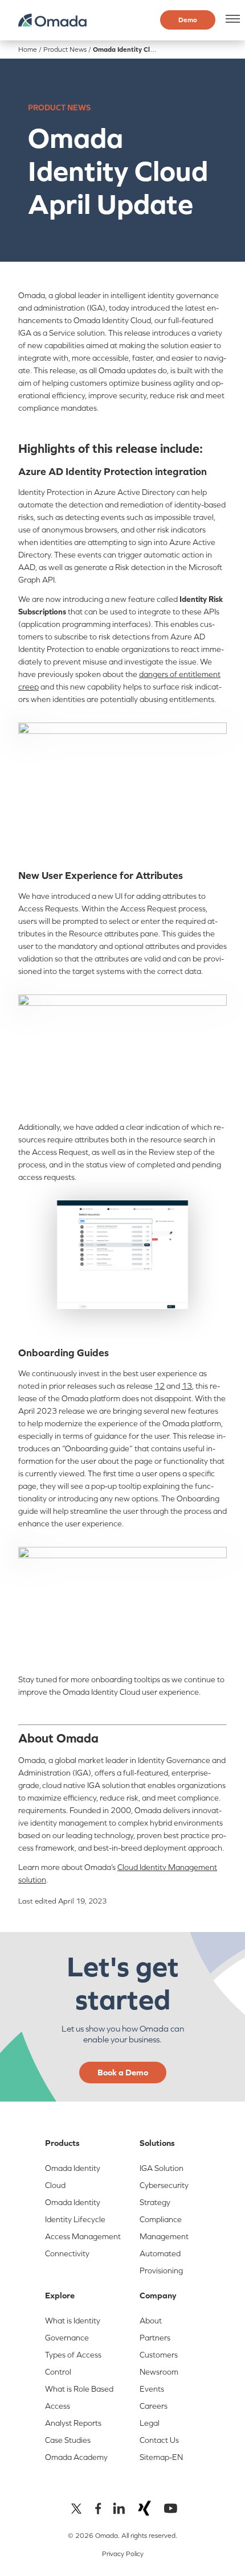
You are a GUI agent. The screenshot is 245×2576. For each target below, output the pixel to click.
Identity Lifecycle (75, 2219)
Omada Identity (73, 2202)
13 (187, 1386)
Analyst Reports (73, 2423)
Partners (155, 2338)
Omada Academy (76, 2457)
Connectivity (67, 2253)
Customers (159, 2355)
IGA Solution (162, 2168)
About (151, 2321)
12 (160, 1386)
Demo (188, 20)
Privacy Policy (123, 2554)
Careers (154, 2406)
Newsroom (159, 2372)
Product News (65, 49)
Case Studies (68, 2440)
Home (28, 49)
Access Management (83, 2236)
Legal (150, 2423)
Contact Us (159, 2440)
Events (152, 2389)
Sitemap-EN (161, 2457)
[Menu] (231, 19)
